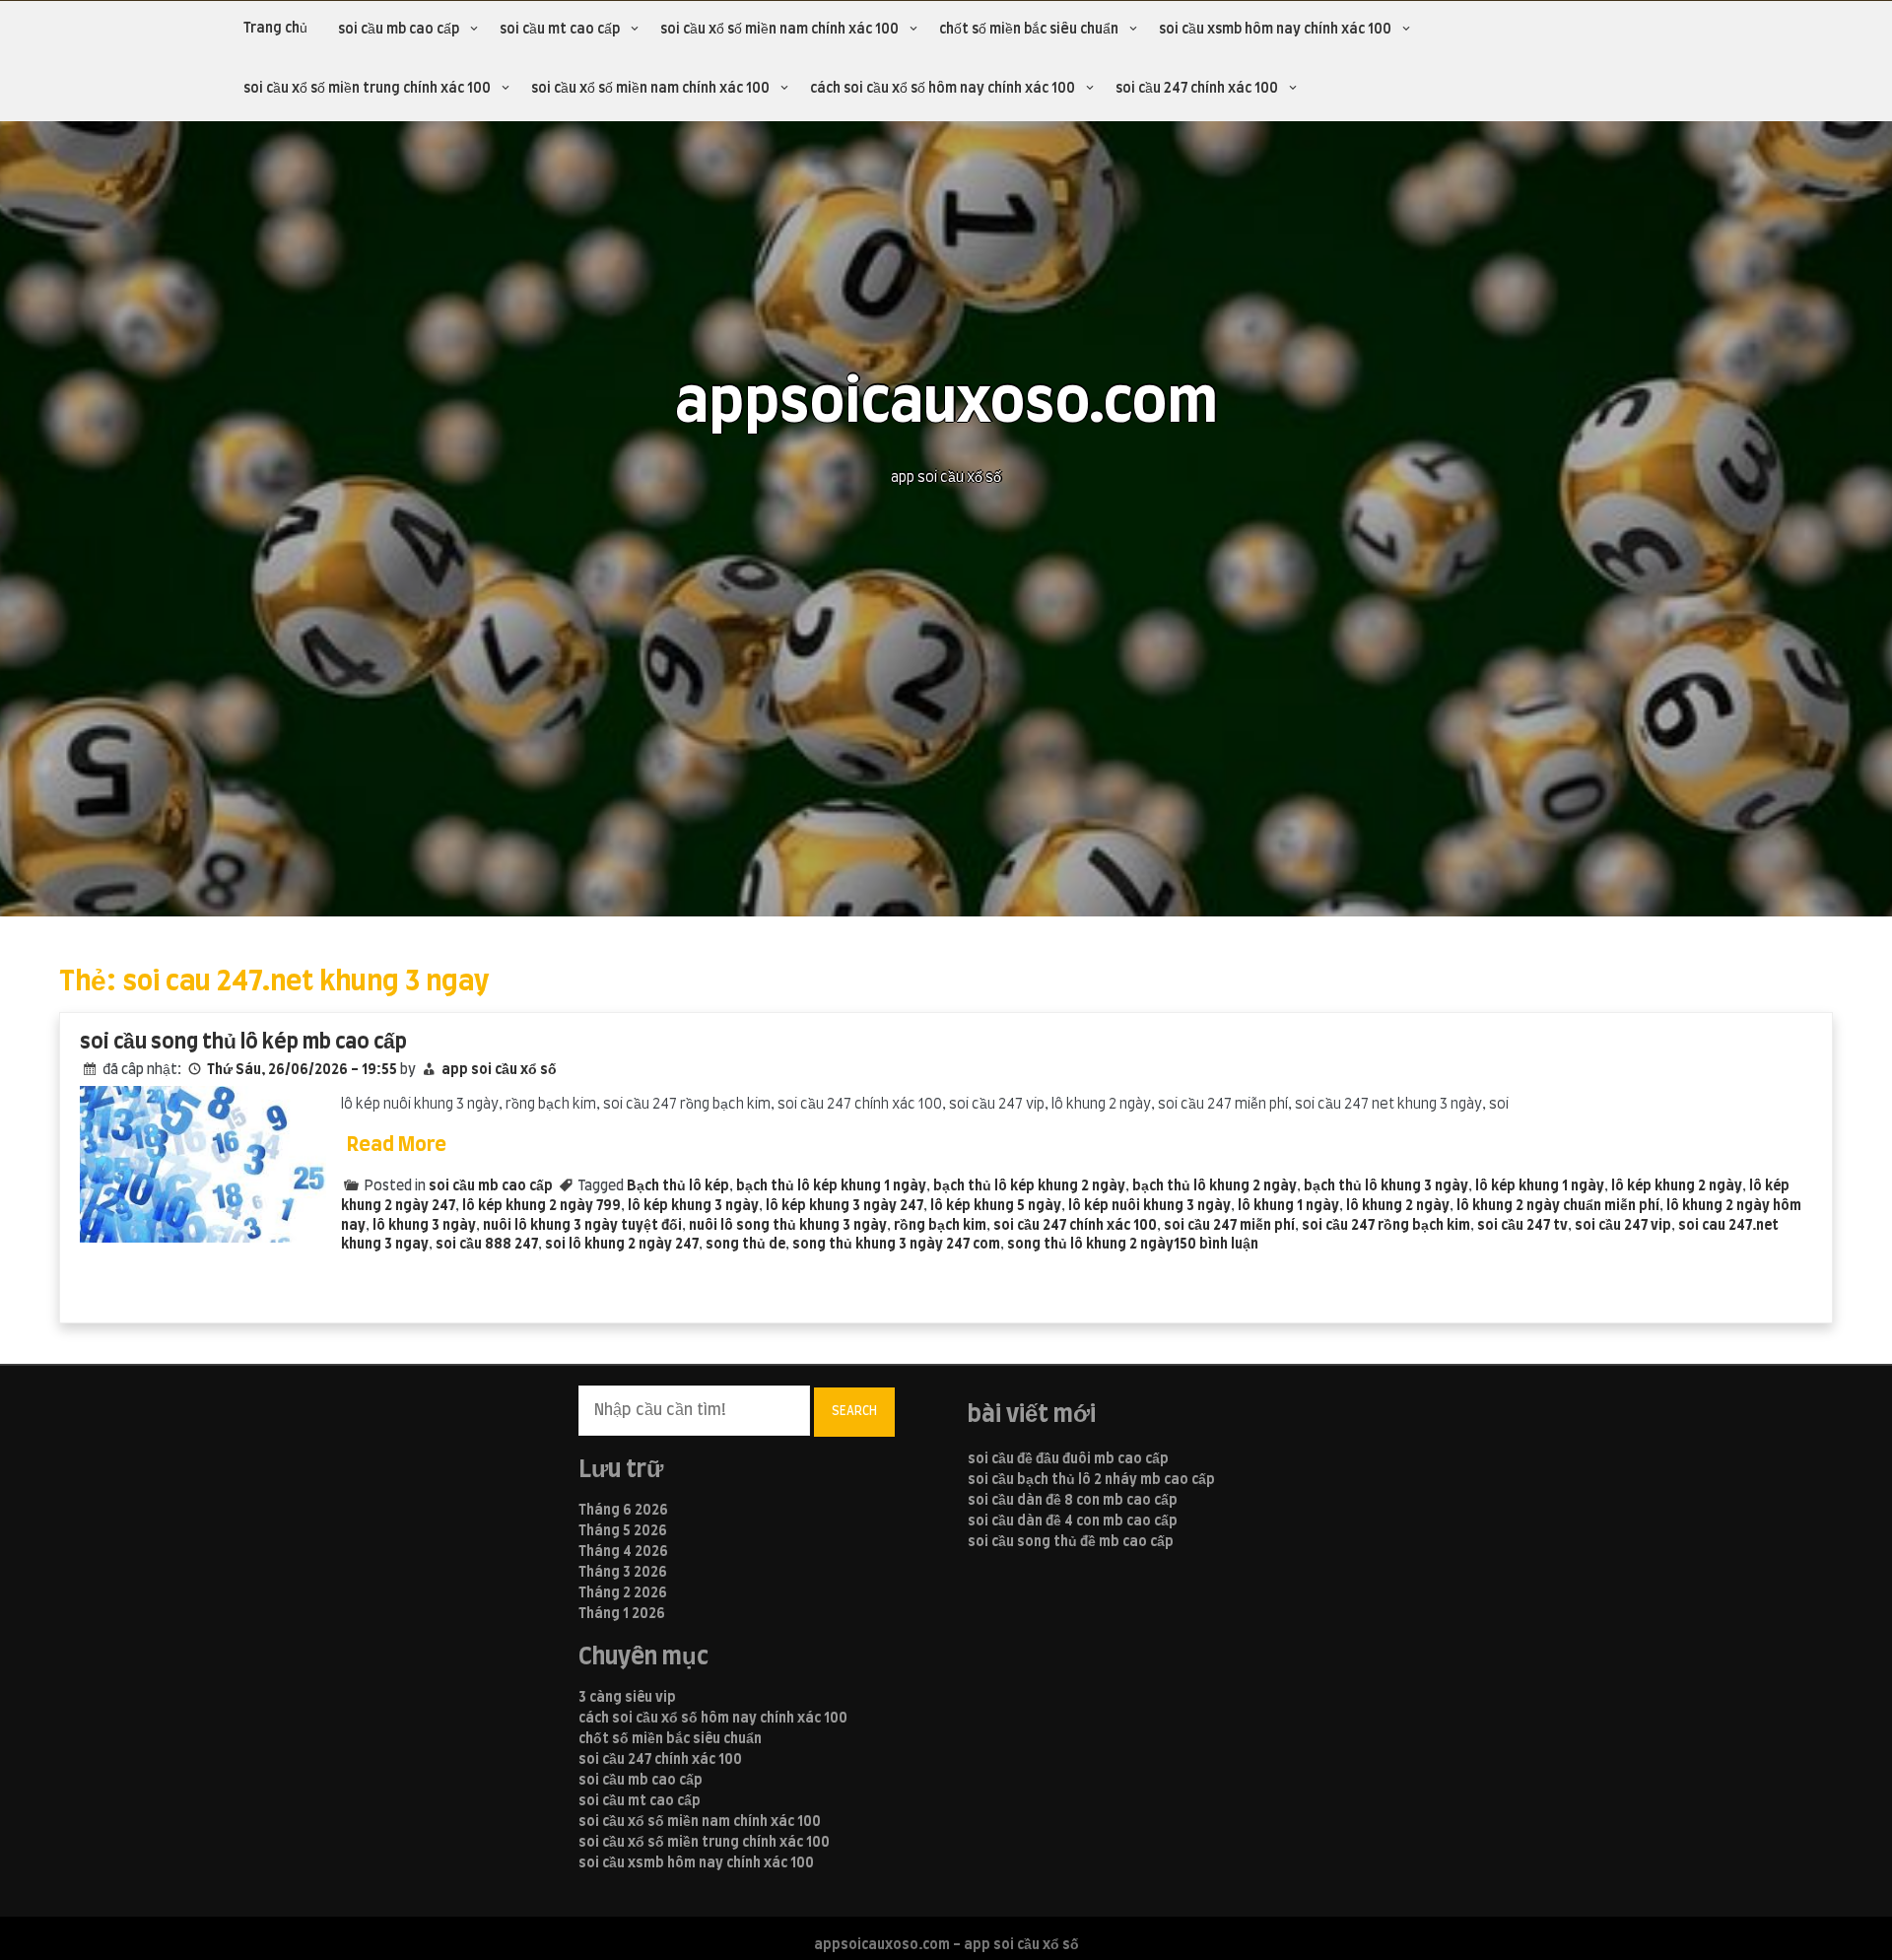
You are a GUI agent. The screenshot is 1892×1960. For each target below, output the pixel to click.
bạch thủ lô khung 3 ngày (1386, 1186)
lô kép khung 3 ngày (693, 1206)
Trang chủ (275, 29)
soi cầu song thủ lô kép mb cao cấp (243, 1042)
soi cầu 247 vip (1623, 1226)
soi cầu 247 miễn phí (1229, 1226)
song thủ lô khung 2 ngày (1090, 1245)
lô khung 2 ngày (1398, 1206)
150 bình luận (1216, 1245)
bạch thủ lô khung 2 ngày (1215, 1186)
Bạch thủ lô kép (678, 1186)
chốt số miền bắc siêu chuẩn (1029, 30)
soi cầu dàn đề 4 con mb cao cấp (1073, 1521)
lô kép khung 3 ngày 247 (845, 1206)
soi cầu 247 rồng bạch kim (1386, 1226)
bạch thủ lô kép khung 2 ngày (1029, 1186)
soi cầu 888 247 (487, 1245)
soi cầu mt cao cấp (560, 30)
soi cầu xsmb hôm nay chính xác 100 (1275, 30)
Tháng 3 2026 (623, 1573)
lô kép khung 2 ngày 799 (541, 1206)
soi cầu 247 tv (1522, 1226)
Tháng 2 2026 (623, 1593)
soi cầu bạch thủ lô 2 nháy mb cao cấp (1091, 1480)
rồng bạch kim (940, 1226)
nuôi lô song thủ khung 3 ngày (788, 1226)
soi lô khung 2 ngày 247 (622, 1245)
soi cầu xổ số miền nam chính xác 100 (779, 30)
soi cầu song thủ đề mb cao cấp (1071, 1542)
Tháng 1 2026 (622, 1614)
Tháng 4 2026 (623, 1552)
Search (854, 1411)
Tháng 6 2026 (623, 1511)
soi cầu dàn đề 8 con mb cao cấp (1073, 1501)
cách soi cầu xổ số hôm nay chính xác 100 (943, 89)
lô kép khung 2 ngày (1677, 1186)
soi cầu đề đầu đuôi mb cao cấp (1068, 1459)
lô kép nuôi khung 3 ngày (1149, 1206)
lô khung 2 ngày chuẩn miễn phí (1558, 1206)
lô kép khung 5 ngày (996, 1206)
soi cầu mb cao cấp (399, 30)
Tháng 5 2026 (623, 1531)
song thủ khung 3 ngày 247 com (896, 1245)
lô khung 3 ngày (424, 1226)
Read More (397, 1145)
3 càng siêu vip (627, 1698)
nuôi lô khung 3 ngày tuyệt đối (582, 1226)
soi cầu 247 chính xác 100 (1197, 89)
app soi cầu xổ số (499, 1070)
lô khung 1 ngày (1288, 1206)
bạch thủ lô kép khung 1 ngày (831, 1186)
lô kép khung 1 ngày (1540, 1186)
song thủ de (745, 1245)
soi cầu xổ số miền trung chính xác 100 (367, 89)
